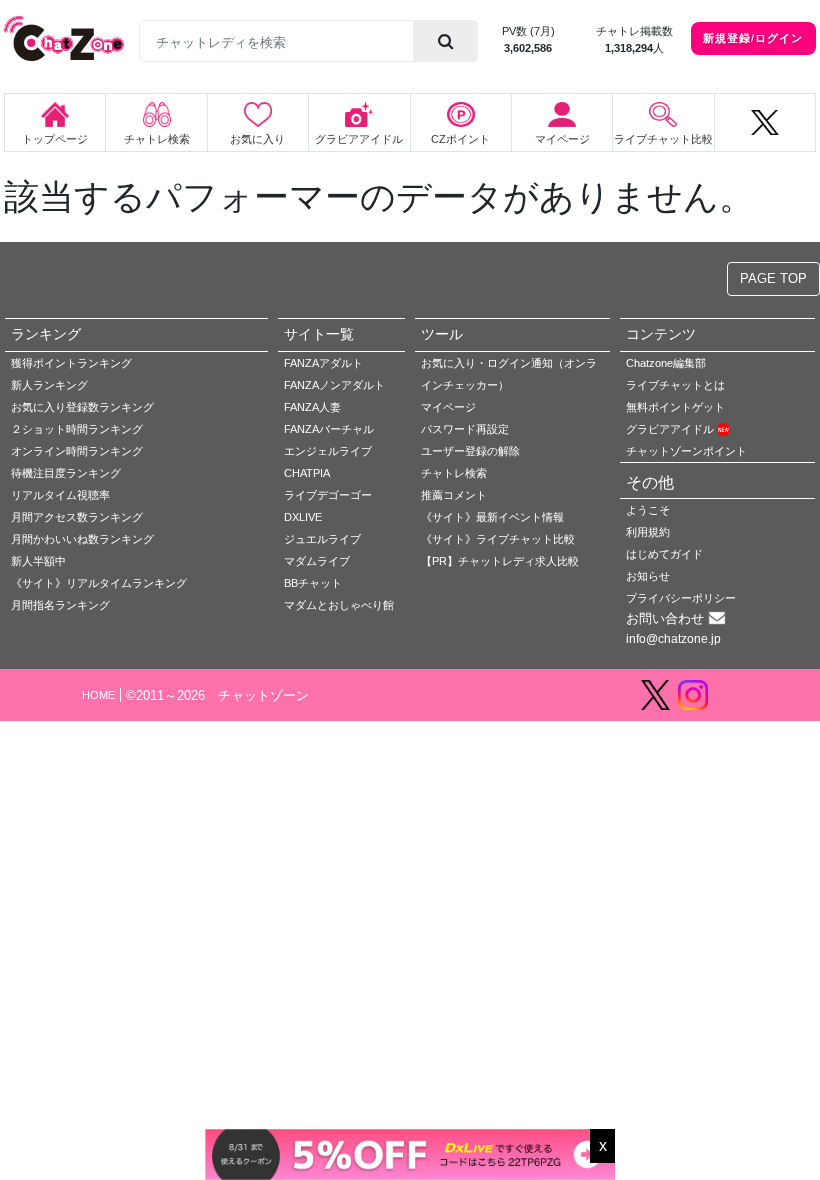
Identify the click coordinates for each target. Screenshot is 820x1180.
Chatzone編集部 (666, 363)
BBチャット (313, 583)
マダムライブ (317, 561)
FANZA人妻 (312, 407)
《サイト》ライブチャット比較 (498, 539)
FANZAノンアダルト (334, 385)
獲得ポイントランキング (71, 363)
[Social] (765, 122)
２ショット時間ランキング (77, 429)
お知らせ (648, 576)
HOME (98, 695)
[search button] (445, 41)
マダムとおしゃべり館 (339, 605)
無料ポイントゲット (675, 407)
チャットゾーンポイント (686, 451)
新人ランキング (49, 385)
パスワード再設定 (465, 429)
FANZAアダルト (323, 363)
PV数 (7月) (528, 31)
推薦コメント (454, 495)
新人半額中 (38, 561)
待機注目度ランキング (66, 473)
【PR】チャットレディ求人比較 (500, 561)
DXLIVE (303, 517)
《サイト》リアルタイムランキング (99, 583)
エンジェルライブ (328, 451)
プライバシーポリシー (681, 598)
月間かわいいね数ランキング (82, 539)
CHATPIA (307, 473)
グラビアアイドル (671, 429)
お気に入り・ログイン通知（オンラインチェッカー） (509, 374)
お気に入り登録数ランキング (82, 407)
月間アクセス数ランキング (77, 517)
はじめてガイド (664, 554)
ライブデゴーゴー (328, 495)
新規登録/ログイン (753, 37)
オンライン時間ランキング (77, 451)
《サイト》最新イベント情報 (492, 517)
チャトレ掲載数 (634, 31)
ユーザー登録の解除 (470, 451)
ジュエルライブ (322, 539)
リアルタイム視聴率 (60, 495)
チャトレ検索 (454, 473)
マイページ (448, 407)
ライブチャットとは (675, 385)
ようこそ (648, 510)
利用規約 (648, 532)
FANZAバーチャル (329, 429)
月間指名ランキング (60, 605)
